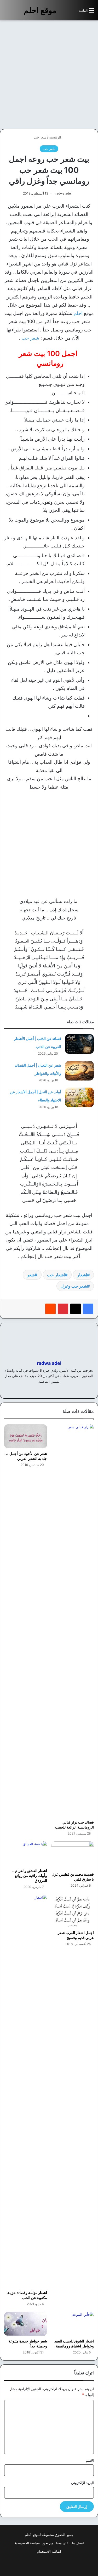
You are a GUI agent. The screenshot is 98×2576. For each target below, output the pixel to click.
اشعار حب (56, 1275)
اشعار (82, 1275)
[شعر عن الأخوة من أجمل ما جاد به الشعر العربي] (26, 1436)
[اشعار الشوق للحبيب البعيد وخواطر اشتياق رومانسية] (73, 2324)
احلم (78, 313)
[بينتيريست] (63, 1309)
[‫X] (76, 1309)
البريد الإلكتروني (82, 2483)
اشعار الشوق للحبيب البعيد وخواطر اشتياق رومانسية (74, 2344)
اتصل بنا (78, 2543)
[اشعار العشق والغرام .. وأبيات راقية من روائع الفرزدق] (26, 1853)
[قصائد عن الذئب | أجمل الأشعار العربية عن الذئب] (79, 1044)
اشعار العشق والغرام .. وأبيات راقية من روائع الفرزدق (30, 1876)
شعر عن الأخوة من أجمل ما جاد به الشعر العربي (26, 1456)
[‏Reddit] (50, 1309)
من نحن (48, 2543)
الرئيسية (56, 137)
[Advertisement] (49, 75)
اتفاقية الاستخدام (49, 2551)
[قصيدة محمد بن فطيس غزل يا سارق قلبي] (73, 1855)
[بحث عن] (72, 12)
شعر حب (40, 137)
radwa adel (64, 193)
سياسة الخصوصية (27, 2543)
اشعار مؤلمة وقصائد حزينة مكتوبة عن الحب (27, 2295)
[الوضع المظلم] (63, 12)
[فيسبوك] (88, 1309)
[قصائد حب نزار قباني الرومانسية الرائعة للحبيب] (73, 1621)
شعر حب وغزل (74, 1286)
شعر (31, 1275)
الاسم (90, 2461)
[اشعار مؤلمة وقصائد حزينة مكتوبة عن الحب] (26, 2091)
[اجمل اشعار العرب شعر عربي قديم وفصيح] (73, 1911)
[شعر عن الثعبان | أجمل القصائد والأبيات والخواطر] (79, 1071)
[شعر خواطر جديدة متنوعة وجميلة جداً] (26, 2324)
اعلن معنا (63, 2543)
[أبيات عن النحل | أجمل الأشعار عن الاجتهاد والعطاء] (79, 1097)
